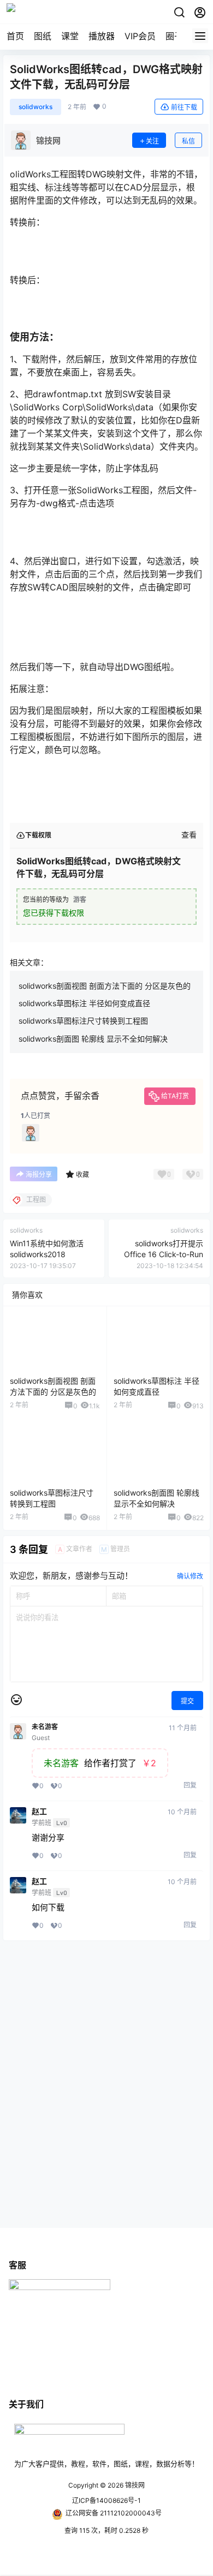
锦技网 (134, 2485)
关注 (152, 141)
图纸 (43, 36)
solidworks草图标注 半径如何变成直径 (84, 1003)
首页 (15, 36)
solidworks (35, 107)
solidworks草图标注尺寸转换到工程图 (83, 1021)
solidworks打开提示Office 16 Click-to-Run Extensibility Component (160, 1254)
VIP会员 (140, 36)
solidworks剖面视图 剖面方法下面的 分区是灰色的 (105, 986)
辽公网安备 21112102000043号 (114, 2513)
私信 (188, 141)
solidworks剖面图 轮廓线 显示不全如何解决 (93, 1039)
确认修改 (190, 1576)
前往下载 (184, 107)
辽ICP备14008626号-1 (106, 2500)
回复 (190, 1785)
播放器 (102, 36)
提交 (187, 1701)
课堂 (70, 36)
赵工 (39, 1812)
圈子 (174, 36)
